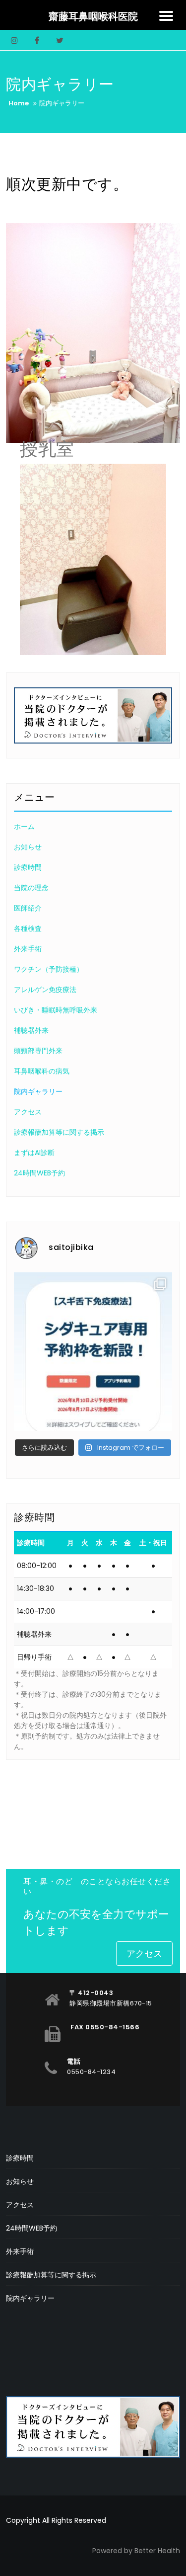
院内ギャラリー (38, 1091)
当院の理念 (31, 888)
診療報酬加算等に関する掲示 (59, 1132)
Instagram (14, 40)
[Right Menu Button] (166, 16)
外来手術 (28, 949)
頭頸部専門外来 (38, 1051)
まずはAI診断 (34, 1153)
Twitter (59, 40)
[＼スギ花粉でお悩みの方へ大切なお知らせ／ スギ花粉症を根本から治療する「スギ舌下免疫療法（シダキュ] (93, 1352)
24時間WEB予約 (39, 1173)
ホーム (24, 827)
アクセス (28, 1112)
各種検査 (28, 928)
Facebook (37, 40)
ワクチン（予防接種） (49, 969)
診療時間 (28, 867)
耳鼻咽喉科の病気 (42, 1071)
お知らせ (28, 847)
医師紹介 (28, 908)
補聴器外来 (31, 1030)
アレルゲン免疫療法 (45, 990)
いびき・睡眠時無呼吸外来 (56, 1010)
